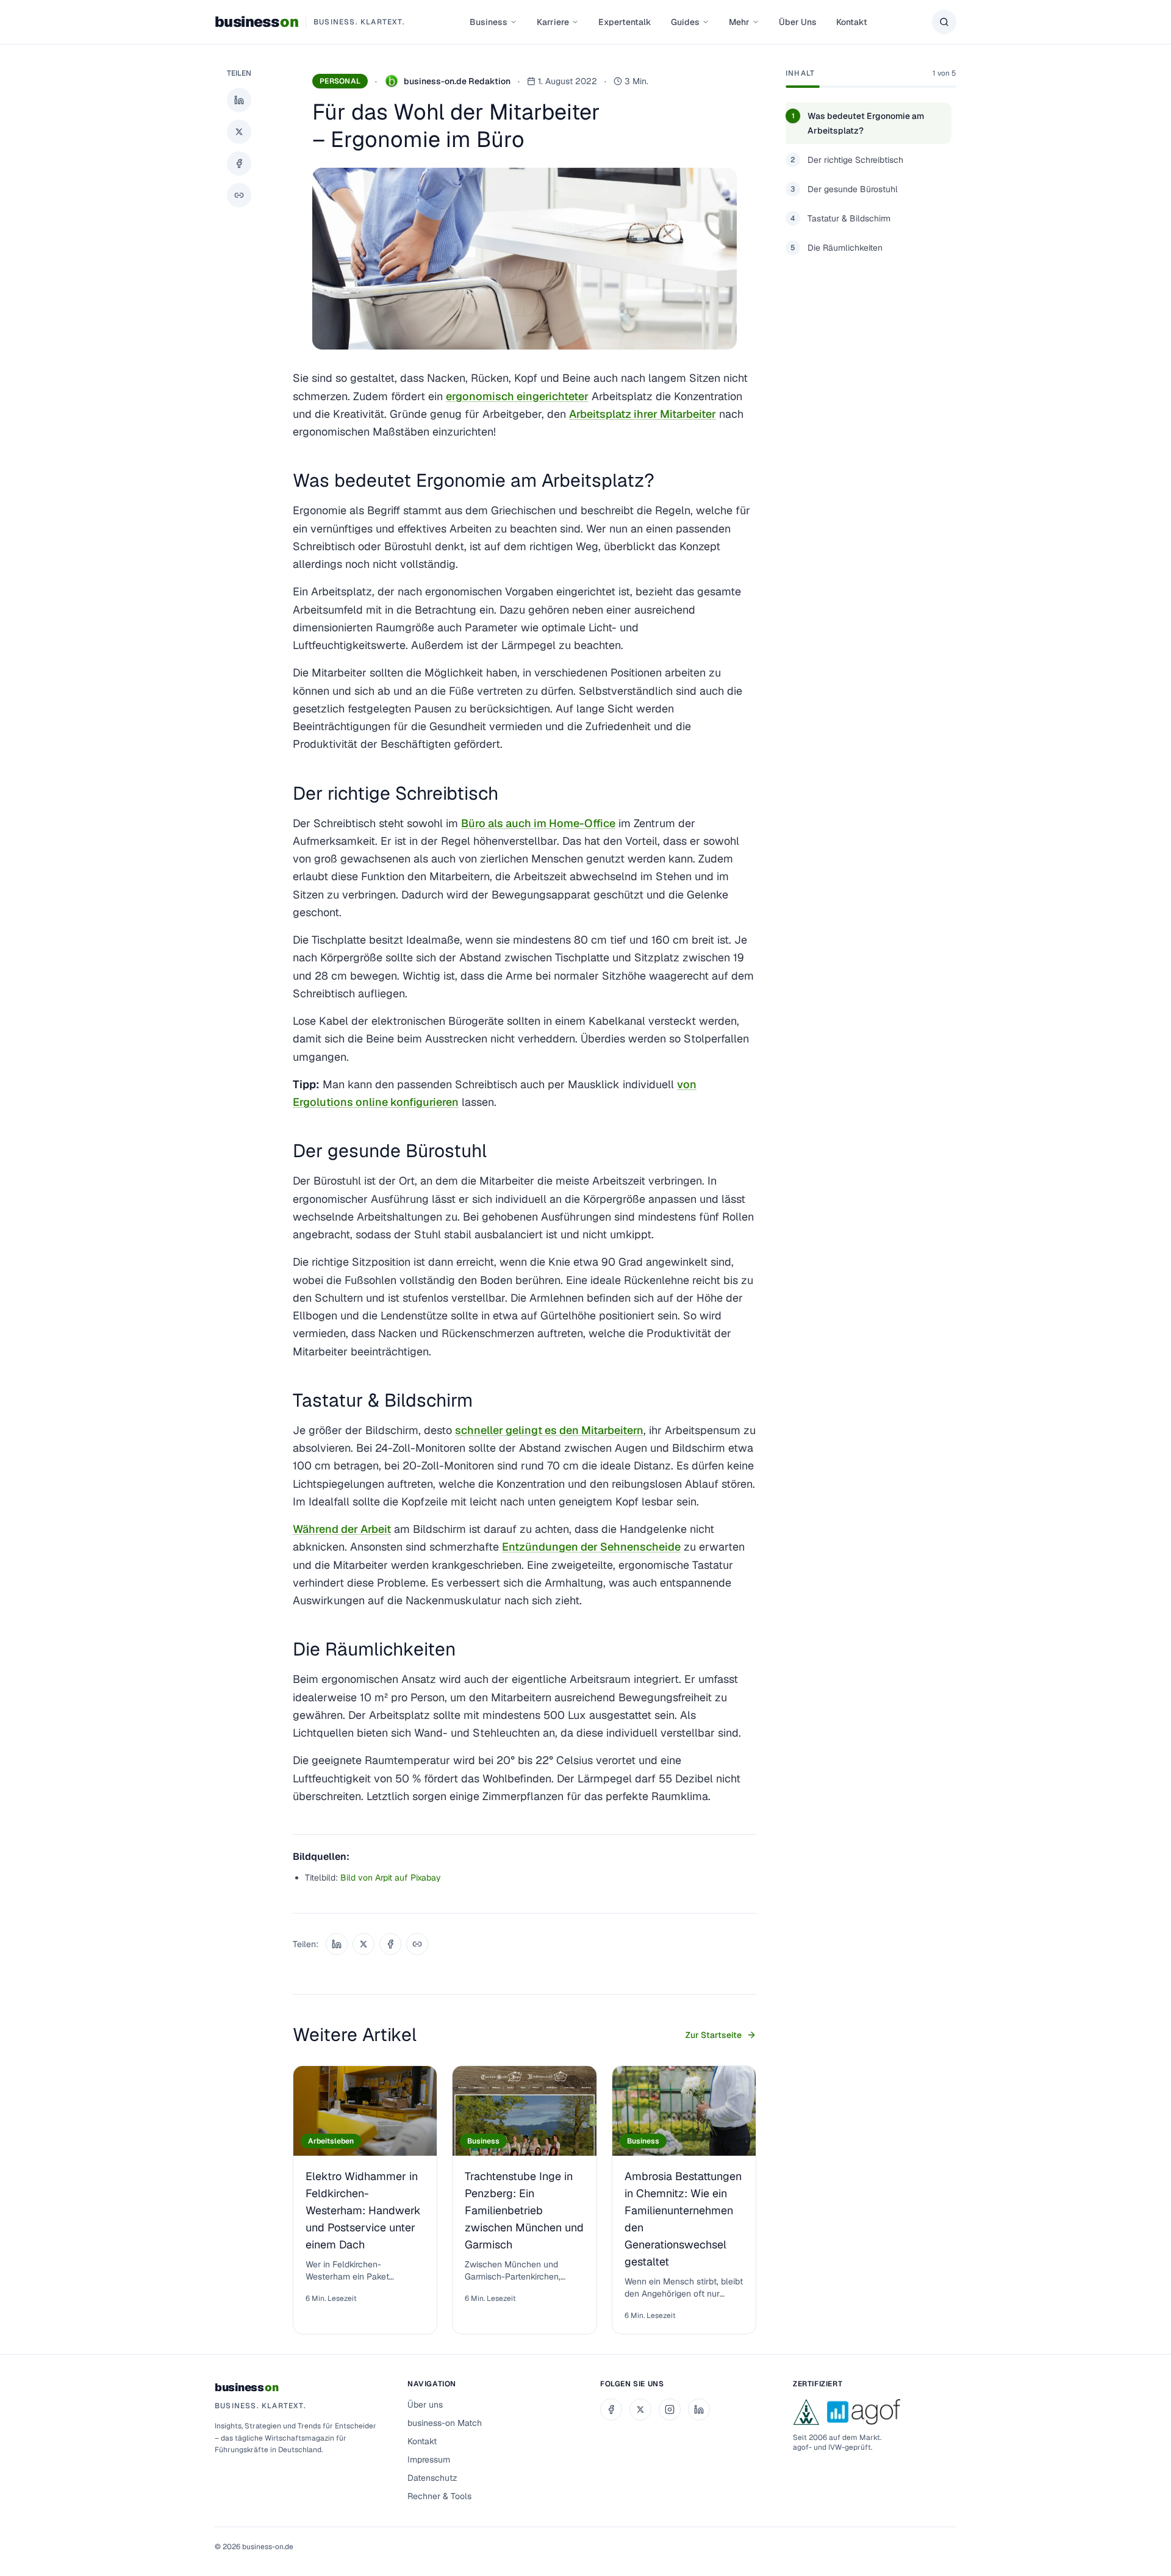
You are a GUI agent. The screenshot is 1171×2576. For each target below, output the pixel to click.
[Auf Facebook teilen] (239, 163)
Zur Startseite (714, 2035)
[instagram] (670, 2409)
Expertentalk (625, 22)
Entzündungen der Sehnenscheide (591, 1547)
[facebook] (611, 2409)
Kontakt (852, 22)
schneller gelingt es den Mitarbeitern (549, 1430)
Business (489, 22)
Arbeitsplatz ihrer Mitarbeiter (643, 414)
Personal (340, 81)
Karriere (553, 22)
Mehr (739, 22)
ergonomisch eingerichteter (517, 396)
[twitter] (640, 2409)
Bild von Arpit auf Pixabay (391, 1878)
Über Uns (798, 22)
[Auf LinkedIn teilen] (239, 100)
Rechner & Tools (439, 2496)
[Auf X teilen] (239, 132)
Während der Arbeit (342, 1529)
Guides (685, 22)
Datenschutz (432, 2478)
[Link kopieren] (239, 195)
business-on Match (445, 2423)
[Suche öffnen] (944, 22)
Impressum (429, 2459)
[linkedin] (699, 2409)
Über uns (425, 2405)
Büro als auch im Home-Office (538, 823)
